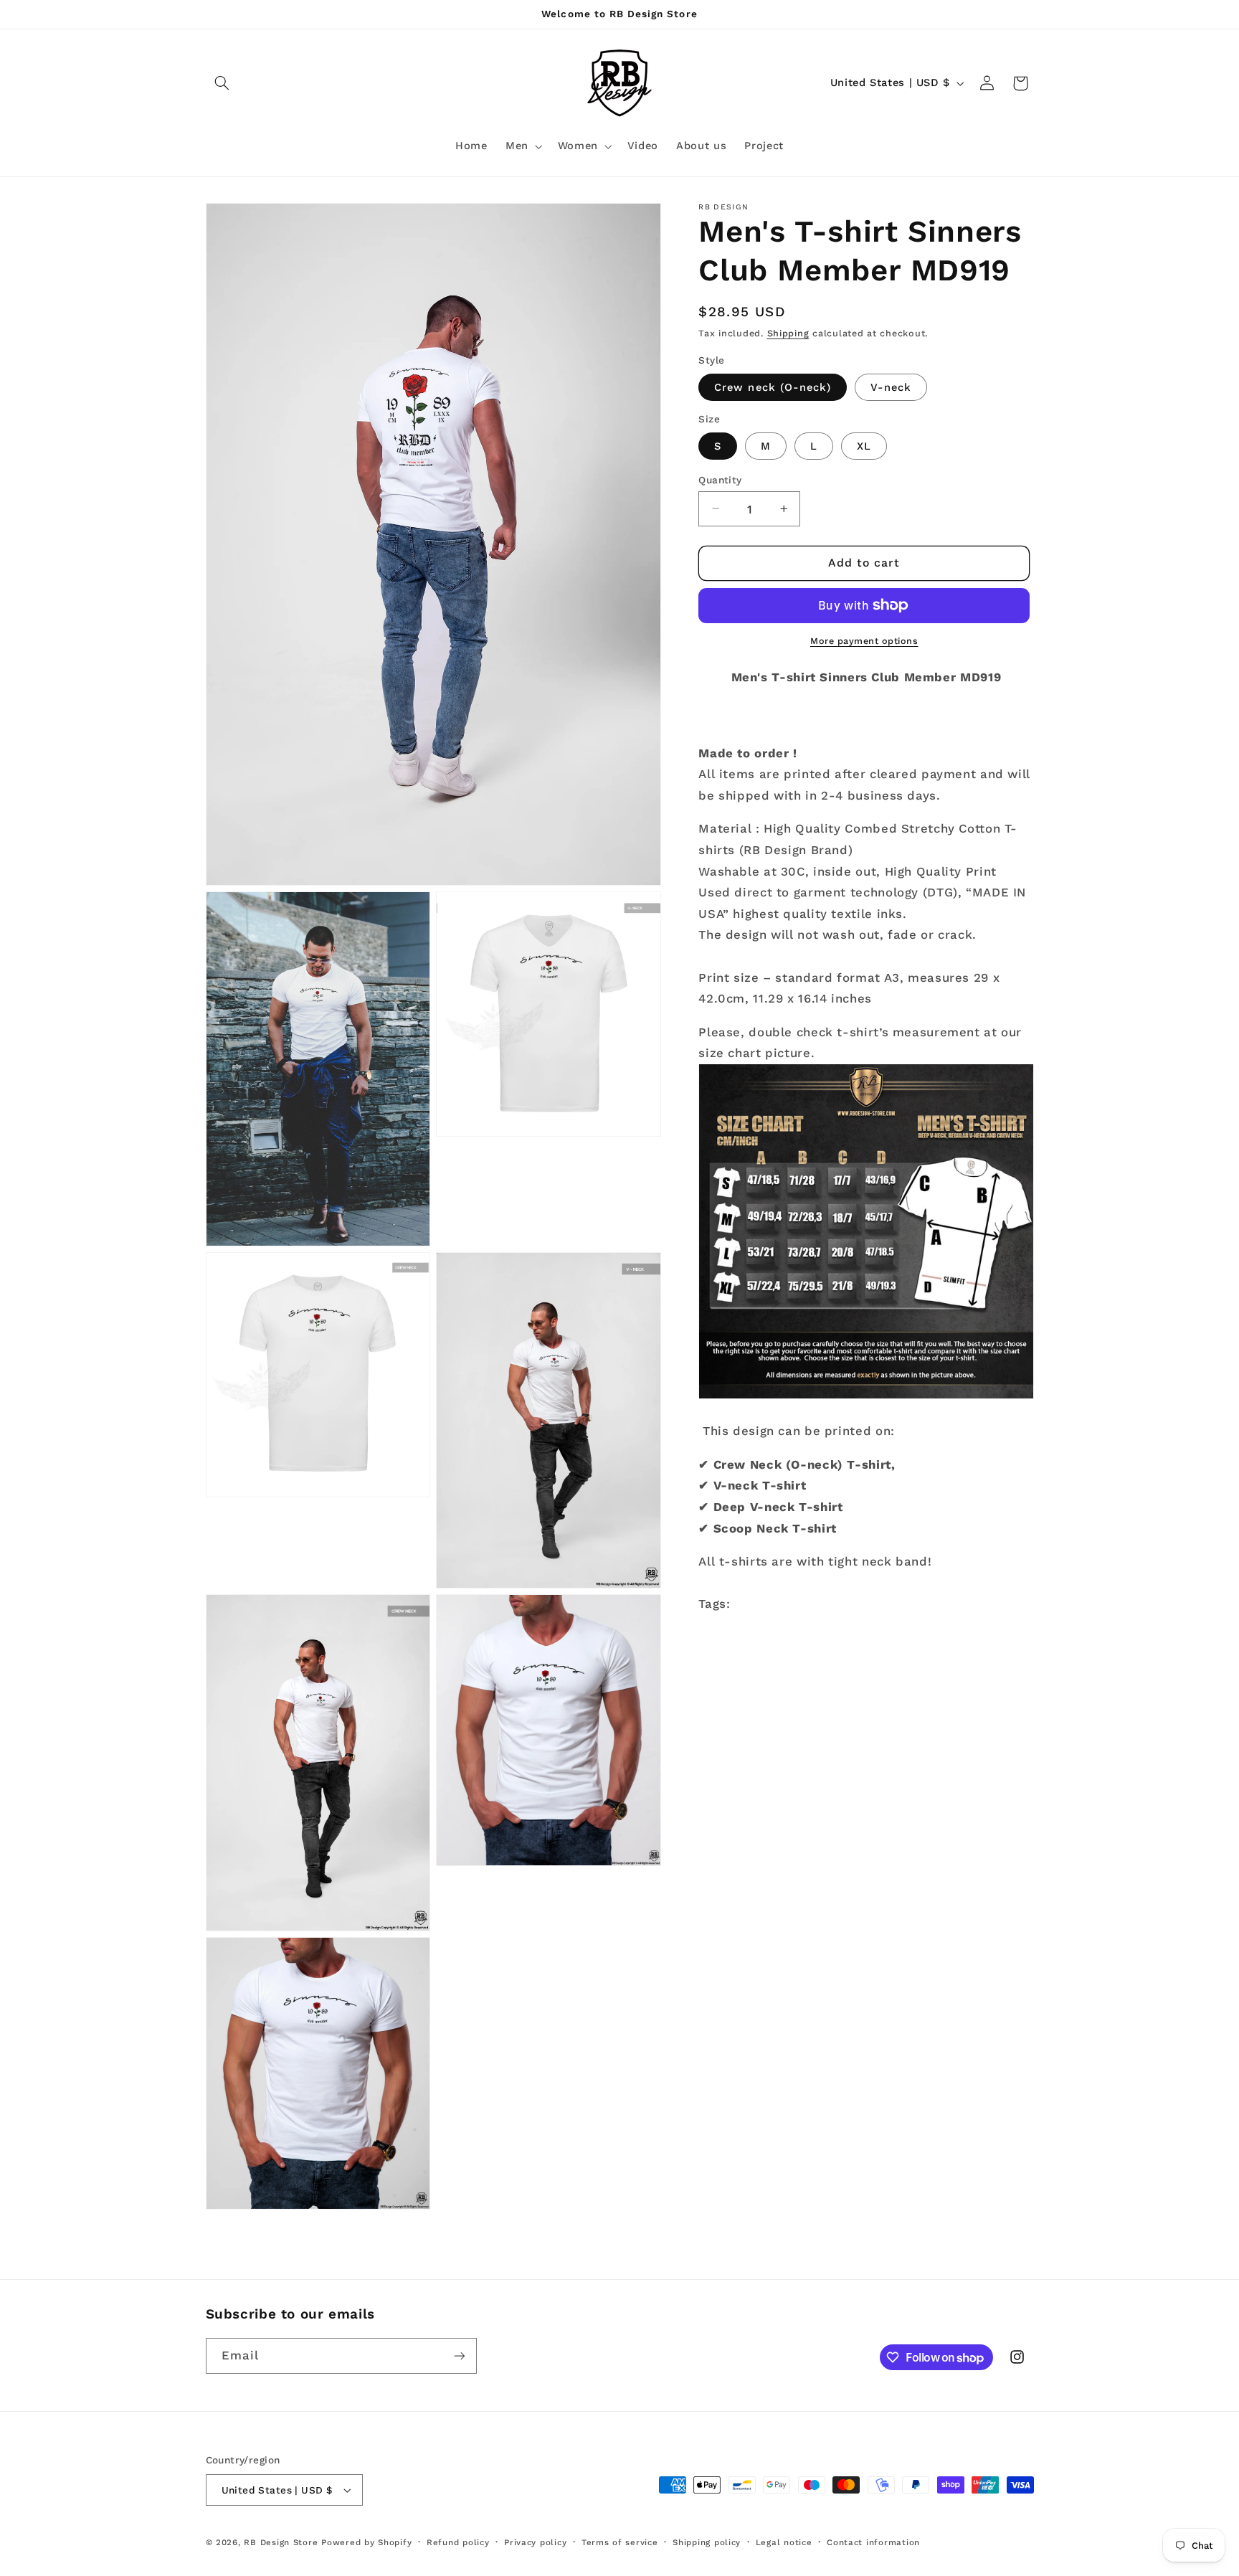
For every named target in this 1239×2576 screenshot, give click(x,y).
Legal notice (784, 2542)
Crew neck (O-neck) (773, 387)
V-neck (891, 387)
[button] (222, 83)
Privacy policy (535, 2542)
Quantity (720, 479)
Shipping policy (707, 2542)
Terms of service (620, 2542)
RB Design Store (281, 2542)
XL (864, 445)
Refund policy (458, 2542)
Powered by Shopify (366, 2542)
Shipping (788, 332)
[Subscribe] (459, 2355)
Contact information (873, 2542)
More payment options (864, 641)
